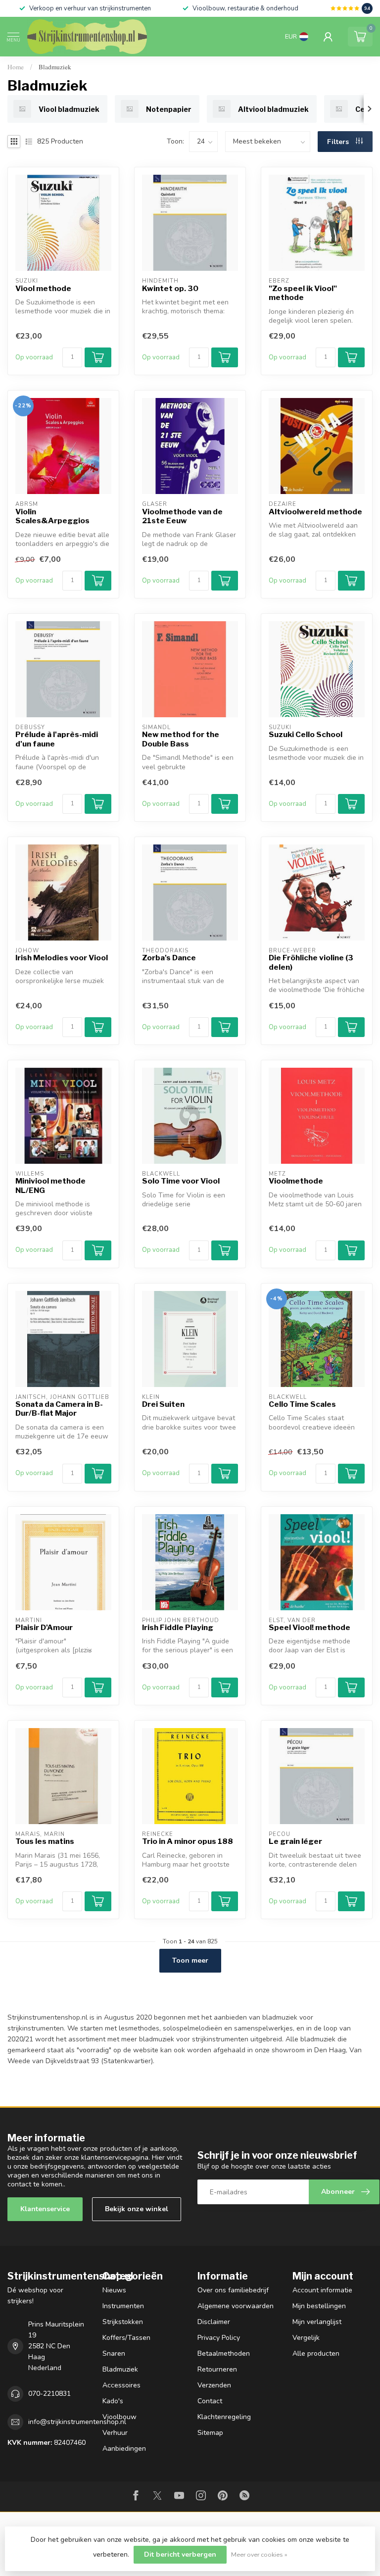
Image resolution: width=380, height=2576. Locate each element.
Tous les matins (45, 1841)
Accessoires (121, 2385)
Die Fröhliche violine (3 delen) (311, 962)
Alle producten (316, 2353)
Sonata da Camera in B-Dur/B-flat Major (59, 1409)
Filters (339, 142)
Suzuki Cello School (306, 735)
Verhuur (115, 2433)
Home (16, 67)
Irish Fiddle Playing (178, 1628)
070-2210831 (49, 2394)
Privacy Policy (219, 2338)
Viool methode (43, 289)
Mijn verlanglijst (317, 2322)
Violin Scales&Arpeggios (52, 516)
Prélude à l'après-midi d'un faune (57, 739)
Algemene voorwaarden (236, 2306)
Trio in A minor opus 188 (188, 1841)
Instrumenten (123, 2306)
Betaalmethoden (224, 2353)
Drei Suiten (163, 1404)
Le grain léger (295, 1841)
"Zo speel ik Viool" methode (303, 293)
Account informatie (322, 2290)
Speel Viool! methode (309, 1628)
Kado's (113, 2401)
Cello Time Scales (302, 1404)
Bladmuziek (55, 67)
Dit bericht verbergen (180, 2554)
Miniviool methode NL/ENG (50, 1186)
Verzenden (214, 2385)
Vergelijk (306, 2338)
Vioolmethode (296, 1181)
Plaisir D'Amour (44, 1628)
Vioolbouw (119, 2417)
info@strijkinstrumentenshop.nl (77, 2422)
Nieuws (114, 2290)
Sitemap (210, 2433)
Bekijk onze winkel (137, 2209)
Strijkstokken (123, 2322)
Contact (210, 2401)
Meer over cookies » (259, 2554)
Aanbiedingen (124, 2449)
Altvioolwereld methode (315, 512)
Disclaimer (214, 2322)
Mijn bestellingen (319, 2306)
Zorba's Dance (169, 958)
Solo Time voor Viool (181, 1181)
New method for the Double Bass (181, 739)
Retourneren (217, 2369)
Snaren (114, 2353)
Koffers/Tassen (126, 2338)
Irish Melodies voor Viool (62, 958)
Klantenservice (45, 2209)
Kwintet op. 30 (170, 289)
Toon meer (190, 1960)
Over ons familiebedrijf (233, 2290)
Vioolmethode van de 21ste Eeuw (182, 516)
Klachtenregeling (224, 2417)
